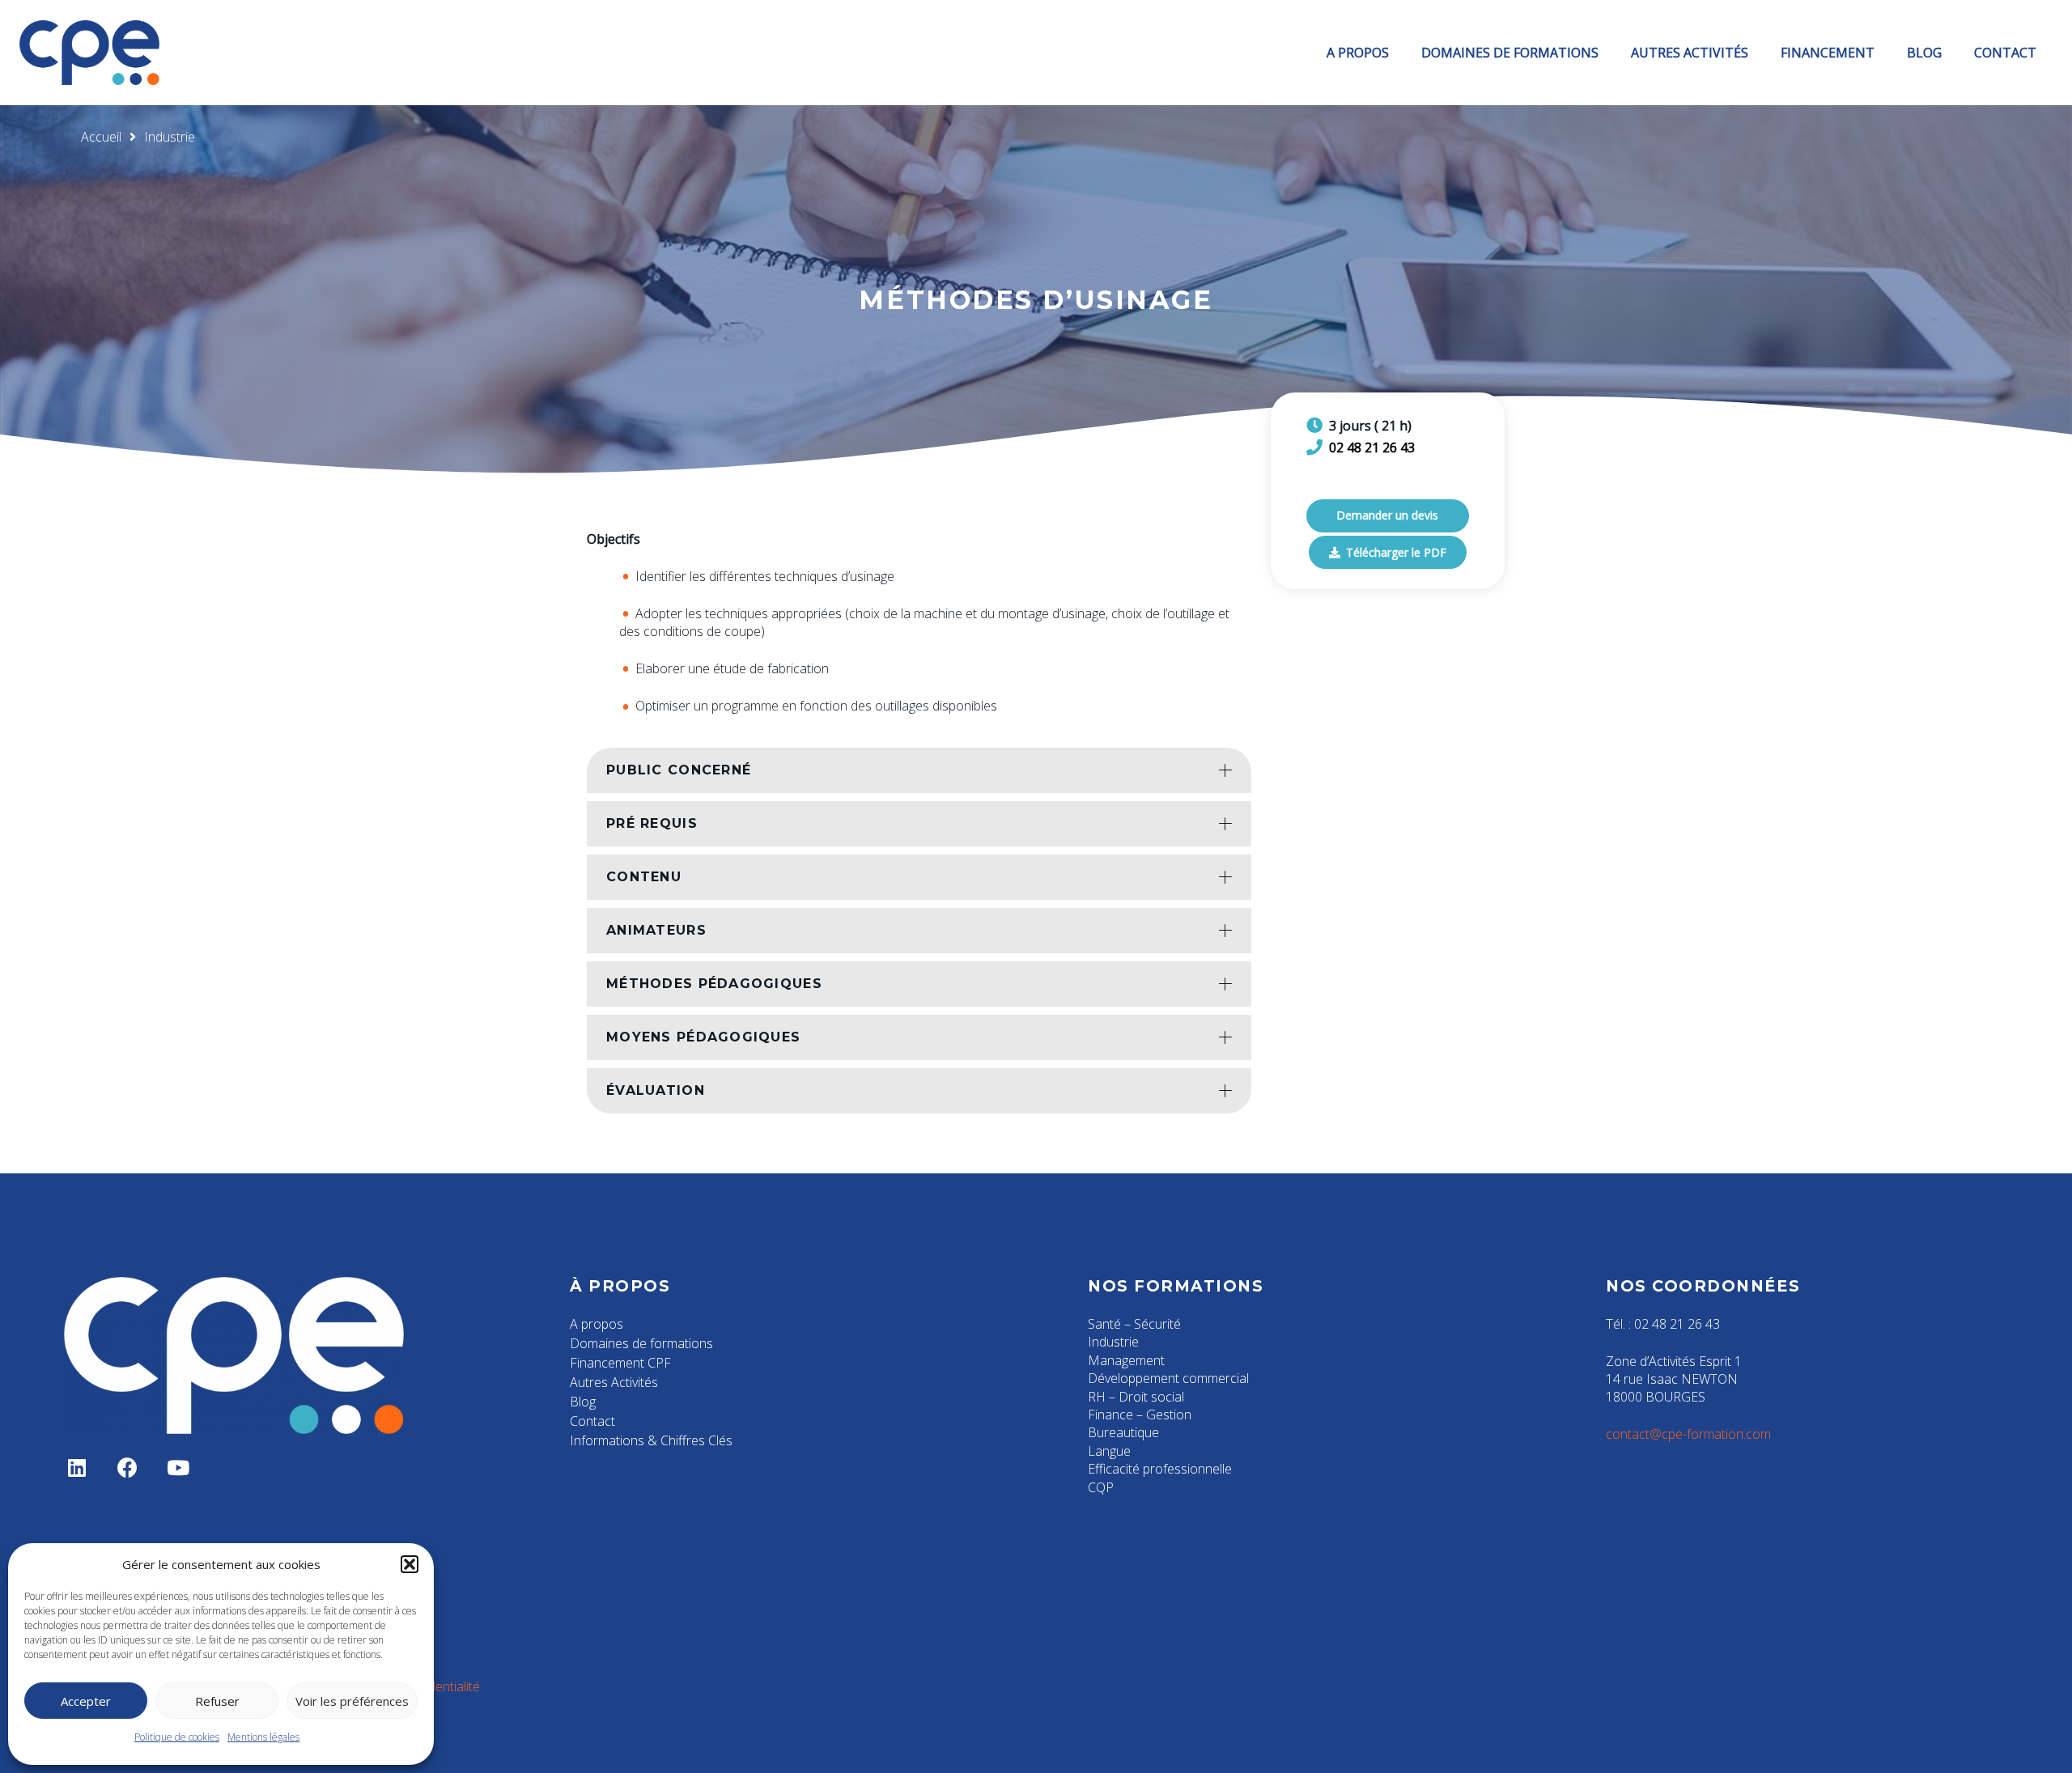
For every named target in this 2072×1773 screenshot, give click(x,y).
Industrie (1113, 1342)
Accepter (86, 1701)
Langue (1109, 1451)
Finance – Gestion (1140, 1415)
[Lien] (89, 53)
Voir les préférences (352, 1701)
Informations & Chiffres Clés (651, 1440)
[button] (410, 1564)
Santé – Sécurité (1134, 1324)
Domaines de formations (641, 1343)
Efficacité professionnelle (1160, 1469)
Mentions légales (263, 1737)
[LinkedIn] (77, 1468)
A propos (597, 1324)
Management (1126, 1360)
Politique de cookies (177, 1737)
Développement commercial (1168, 1378)
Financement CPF (620, 1363)
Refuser (217, 1701)
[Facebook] (128, 1468)
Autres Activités (614, 1382)
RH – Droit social (1136, 1397)
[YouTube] (178, 1468)
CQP (1101, 1487)
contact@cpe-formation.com (1688, 1434)
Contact (592, 1421)
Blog (583, 1402)
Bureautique (1123, 1432)
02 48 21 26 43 (1372, 447)
